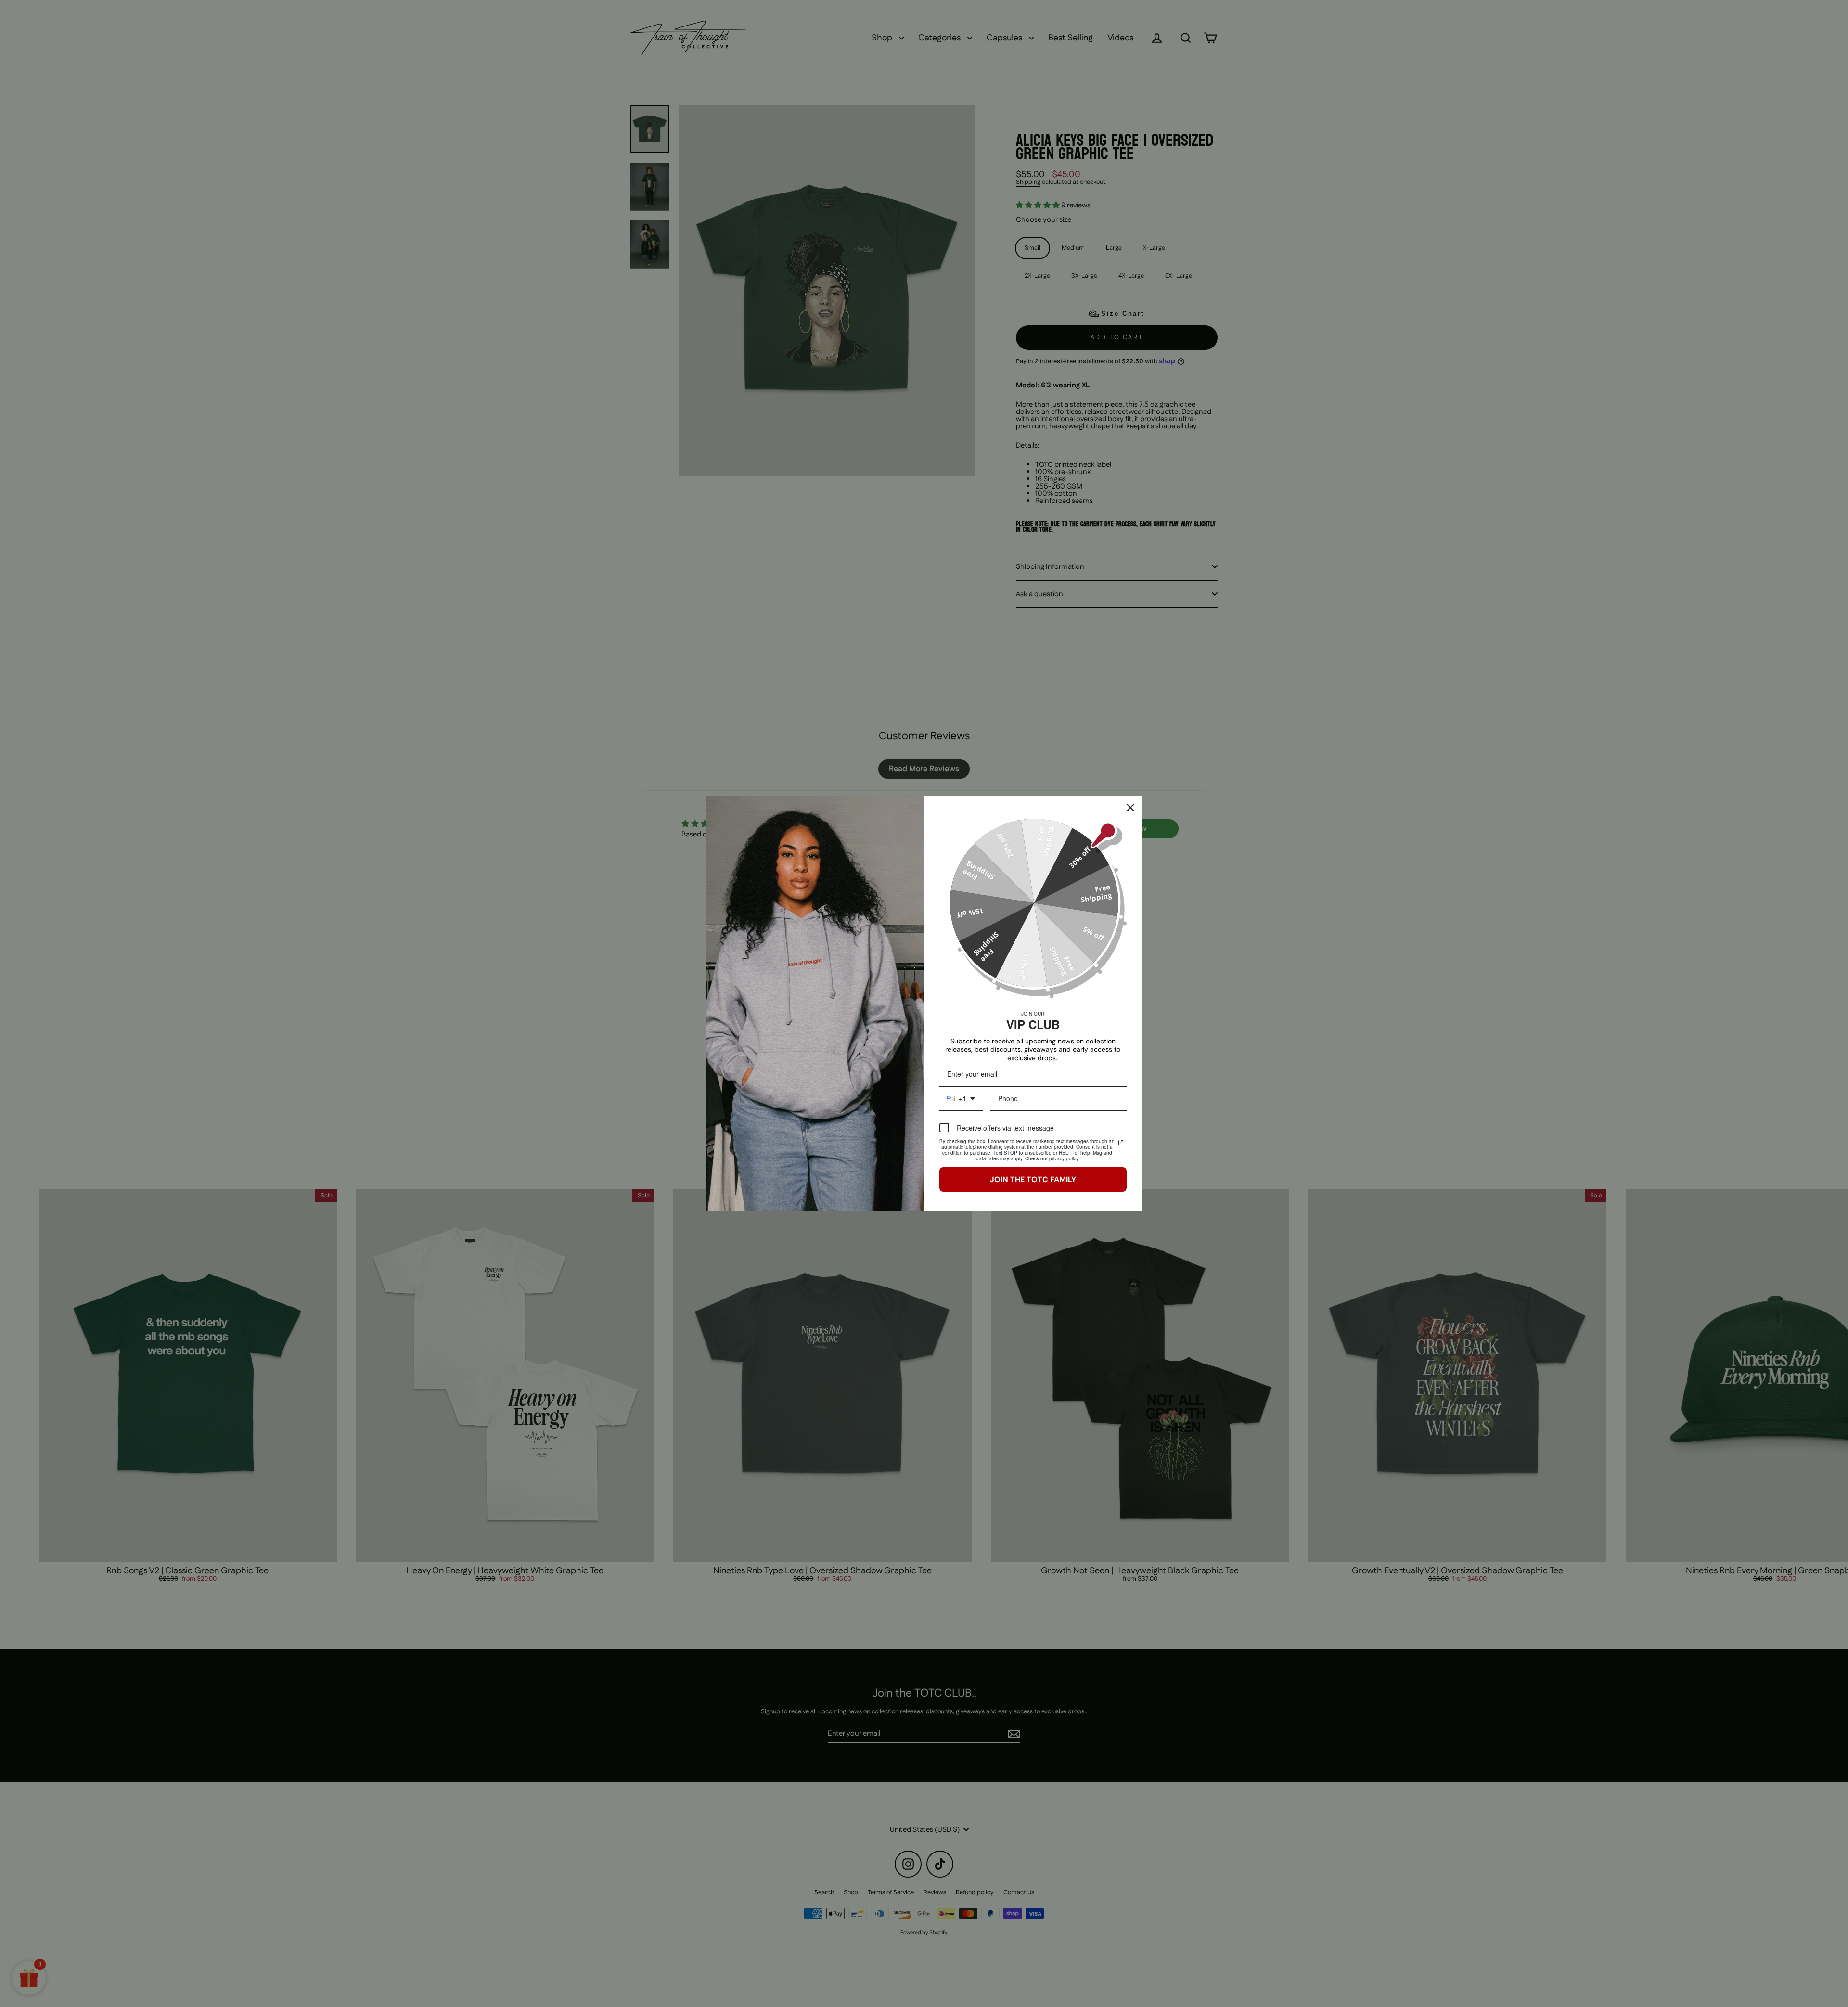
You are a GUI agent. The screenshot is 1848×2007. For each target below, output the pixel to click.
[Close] (1130, 808)
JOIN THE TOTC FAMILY (1033, 1179)
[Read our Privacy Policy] (1121, 1143)
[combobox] (961, 1099)
